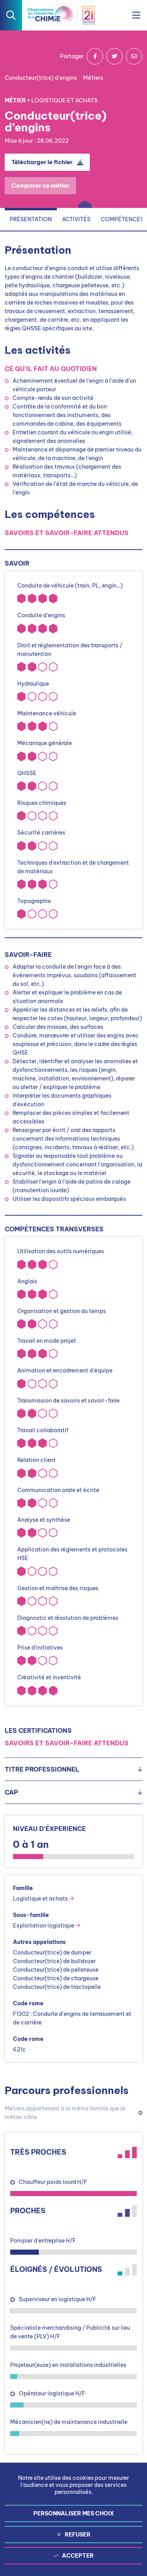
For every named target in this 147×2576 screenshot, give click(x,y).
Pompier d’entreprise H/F (43, 2241)
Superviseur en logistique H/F (58, 2299)
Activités (76, 219)
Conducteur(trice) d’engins (41, 78)
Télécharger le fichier (42, 162)
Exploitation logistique (44, 1926)
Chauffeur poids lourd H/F (53, 2182)
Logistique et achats (41, 1899)
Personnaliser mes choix (74, 2513)
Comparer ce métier (40, 185)
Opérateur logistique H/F (52, 2393)
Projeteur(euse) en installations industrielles (68, 2365)
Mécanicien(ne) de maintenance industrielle (69, 2422)
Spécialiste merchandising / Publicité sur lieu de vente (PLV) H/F (70, 2332)
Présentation (31, 219)
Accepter (78, 2556)
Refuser (78, 2535)
